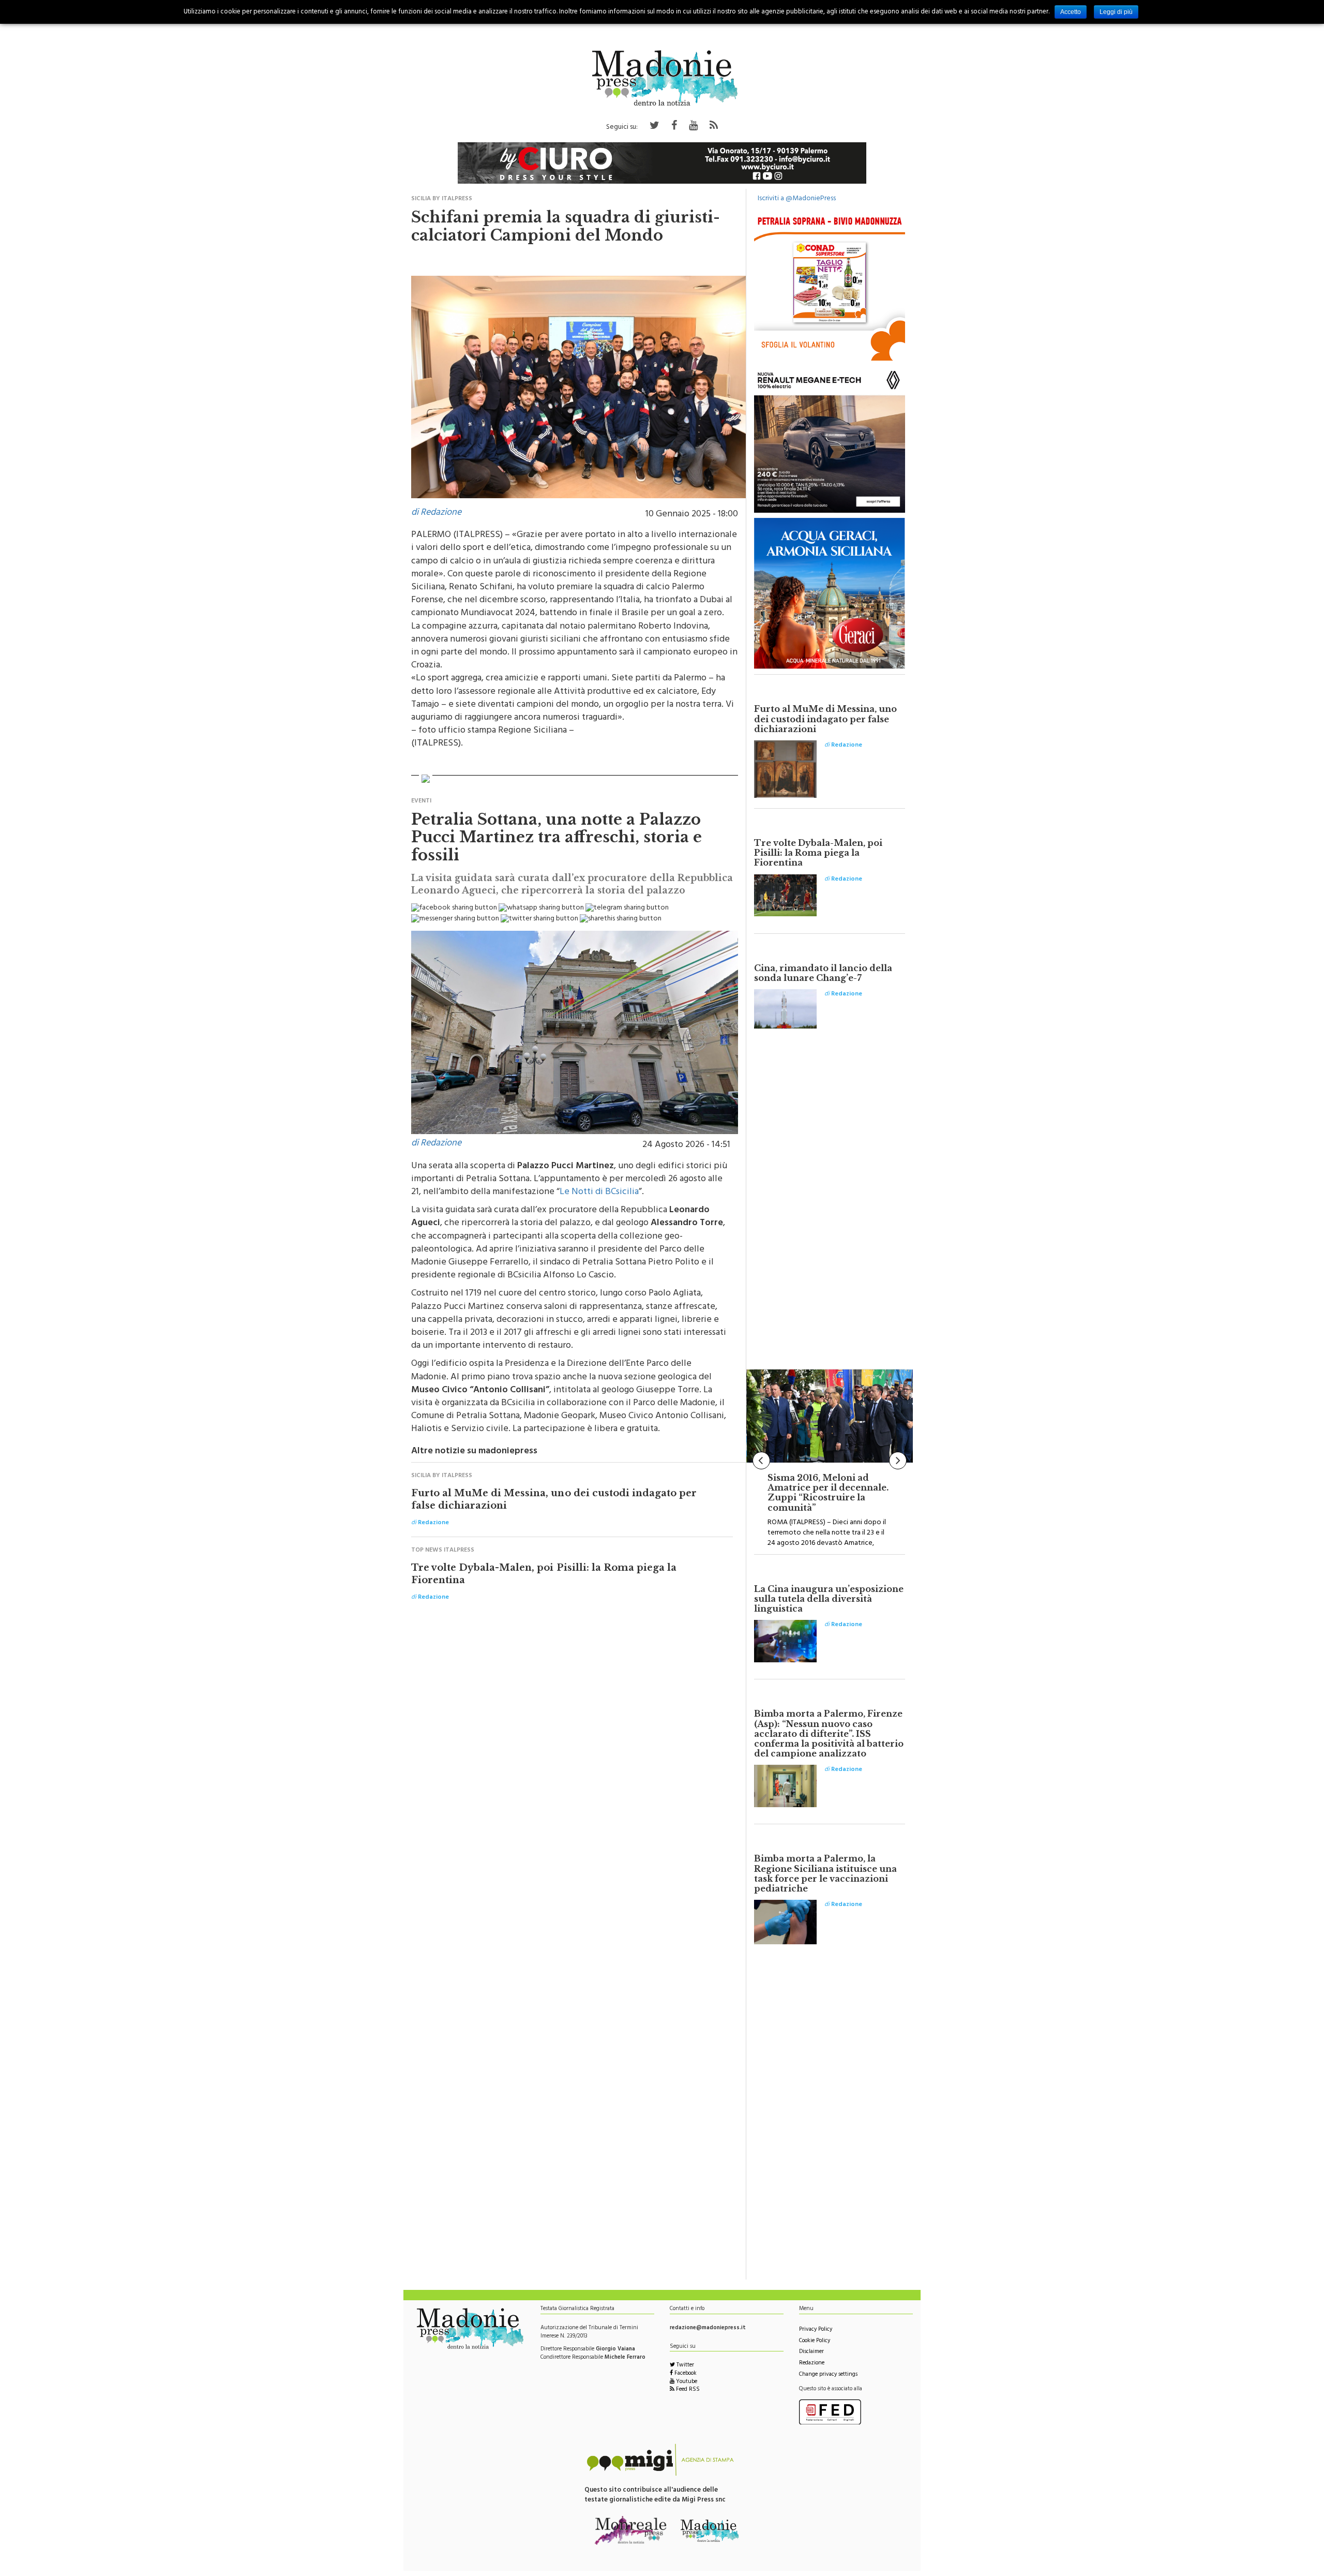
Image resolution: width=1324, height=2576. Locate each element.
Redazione (812, 2364)
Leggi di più (1116, 12)
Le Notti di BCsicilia (599, 1193)
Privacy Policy (816, 2330)
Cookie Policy (815, 2341)
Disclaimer (811, 2352)
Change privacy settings (828, 2375)
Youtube (686, 2382)
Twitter (684, 2366)
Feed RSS (687, 2390)
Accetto (1071, 12)
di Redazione (436, 513)
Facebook (685, 2374)
